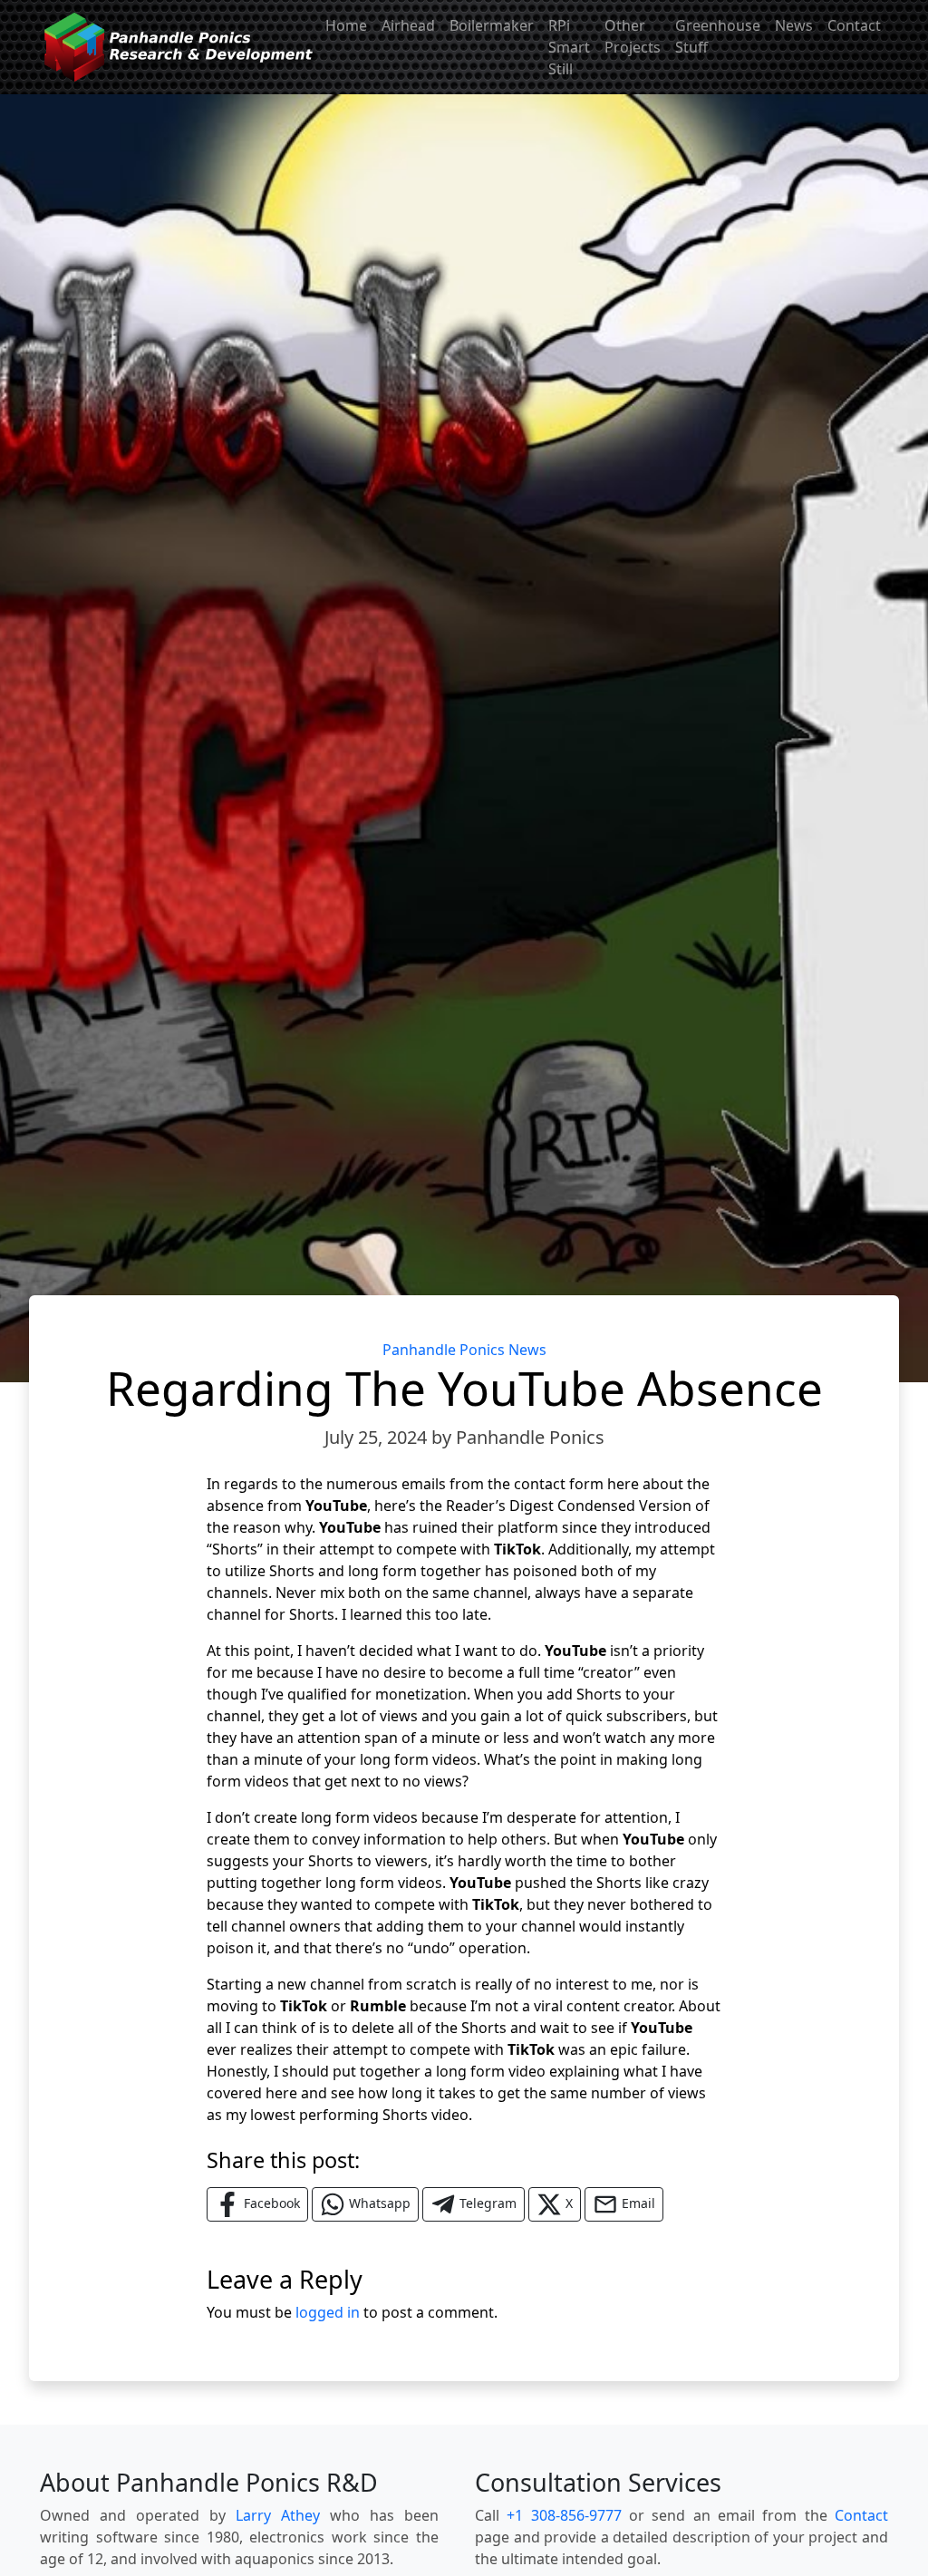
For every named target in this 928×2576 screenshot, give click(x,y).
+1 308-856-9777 (564, 2515)
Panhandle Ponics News (464, 1350)
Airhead (408, 25)
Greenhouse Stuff (718, 36)
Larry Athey (278, 2515)
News (794, 25)
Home (346, 25)
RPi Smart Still (569, 47)
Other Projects (633, 36)
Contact (854, 25)
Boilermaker (492, 25)
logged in (328, 2312)
